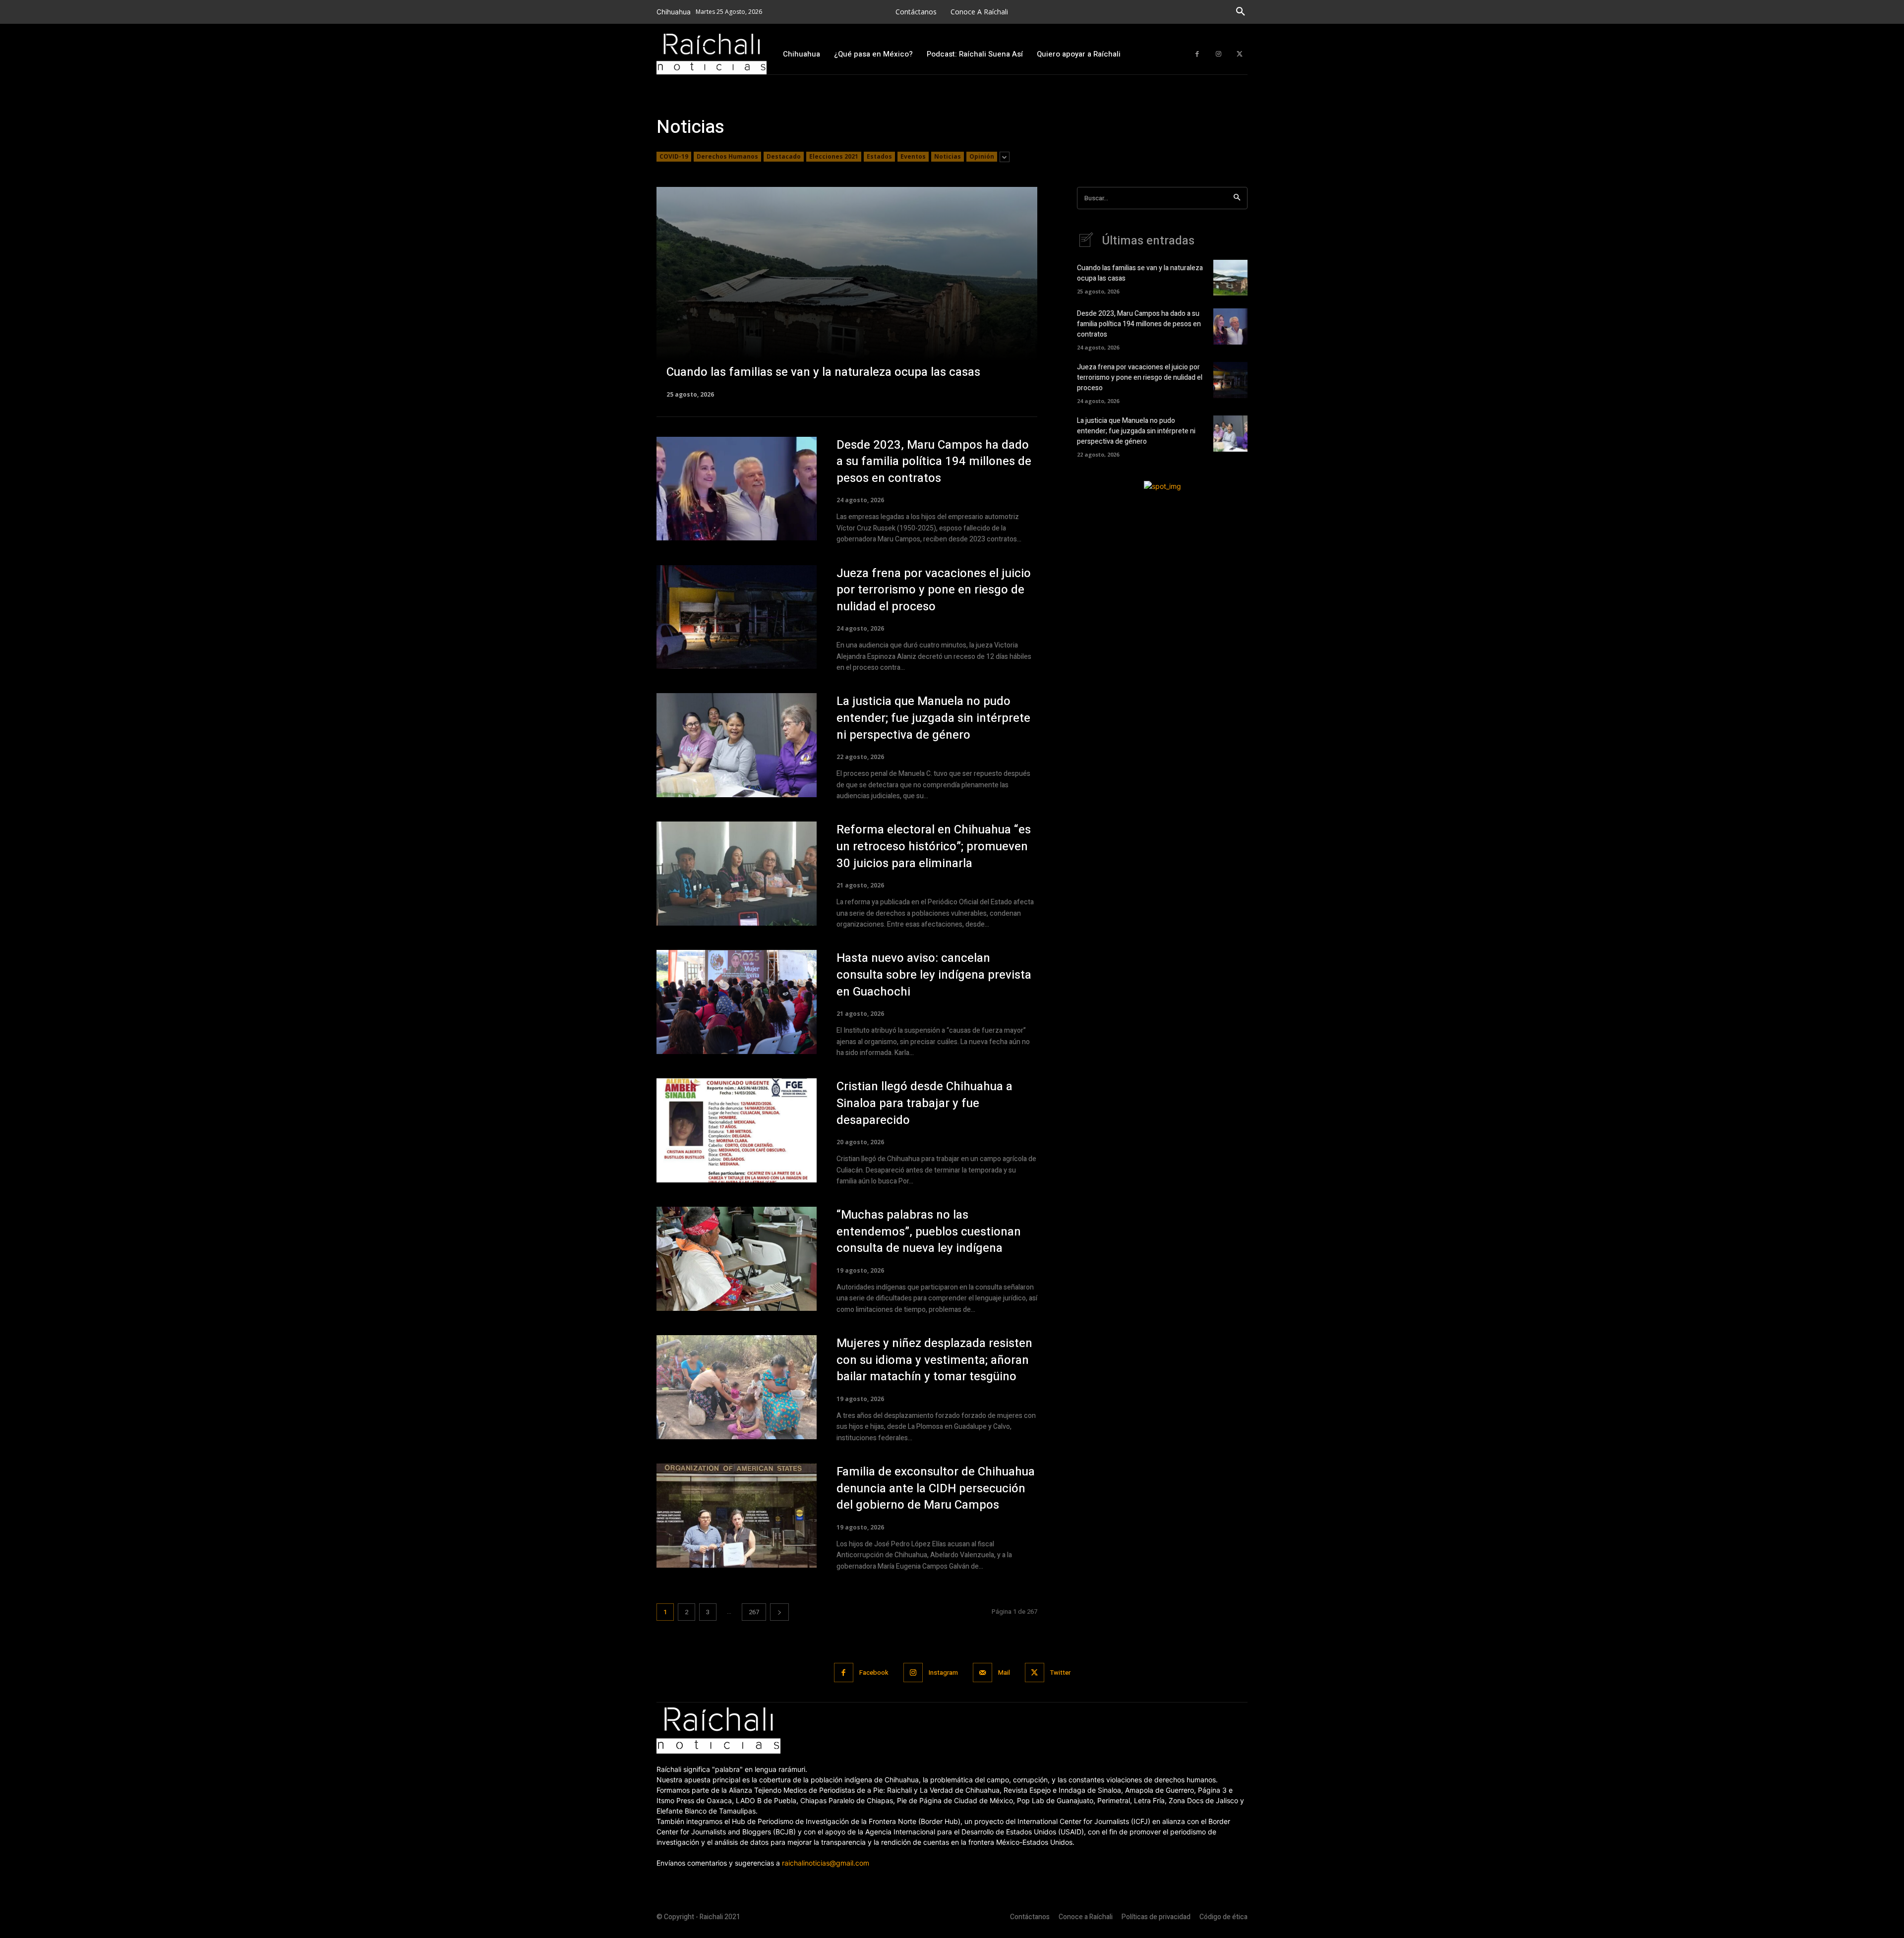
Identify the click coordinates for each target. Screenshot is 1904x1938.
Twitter (1060, 1673)
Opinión (982, 156)
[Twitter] (1239, 54)
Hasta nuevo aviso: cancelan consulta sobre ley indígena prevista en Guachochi (934, 975)
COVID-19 (674, 156)
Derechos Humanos (727, 156)
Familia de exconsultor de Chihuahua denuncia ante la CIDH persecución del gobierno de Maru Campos (936, 1488)
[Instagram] (1219, 54)
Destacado (784, 156)
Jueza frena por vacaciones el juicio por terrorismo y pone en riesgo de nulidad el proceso (934, 590)
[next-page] (779, 1612)
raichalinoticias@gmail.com (826, 1863)
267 (754, 1612)
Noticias (948, 156)
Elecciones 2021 (834, 156)
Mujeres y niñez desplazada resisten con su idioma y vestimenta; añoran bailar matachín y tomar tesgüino (934, 1360)
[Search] (1237, 198)
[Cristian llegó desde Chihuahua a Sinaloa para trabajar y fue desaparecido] (737, 1130)
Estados (879, 156)
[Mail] (982, 1673)
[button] (1241, 12)
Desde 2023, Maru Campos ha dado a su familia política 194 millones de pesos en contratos (934, 462)
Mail (1004, 1673)
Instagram (943, 1673)
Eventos (913, 156)
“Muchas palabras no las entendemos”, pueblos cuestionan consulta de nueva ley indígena (929, 1232)
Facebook (874, 1673)
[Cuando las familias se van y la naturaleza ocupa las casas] (847, 292)
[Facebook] (1197, 54)
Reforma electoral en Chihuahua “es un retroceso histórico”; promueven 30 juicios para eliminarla (934, 846)
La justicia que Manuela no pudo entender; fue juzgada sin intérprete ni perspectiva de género (933, 718)
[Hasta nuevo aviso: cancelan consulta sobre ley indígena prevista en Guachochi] (737, 1002)
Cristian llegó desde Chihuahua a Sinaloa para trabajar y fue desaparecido (924, 1103)
